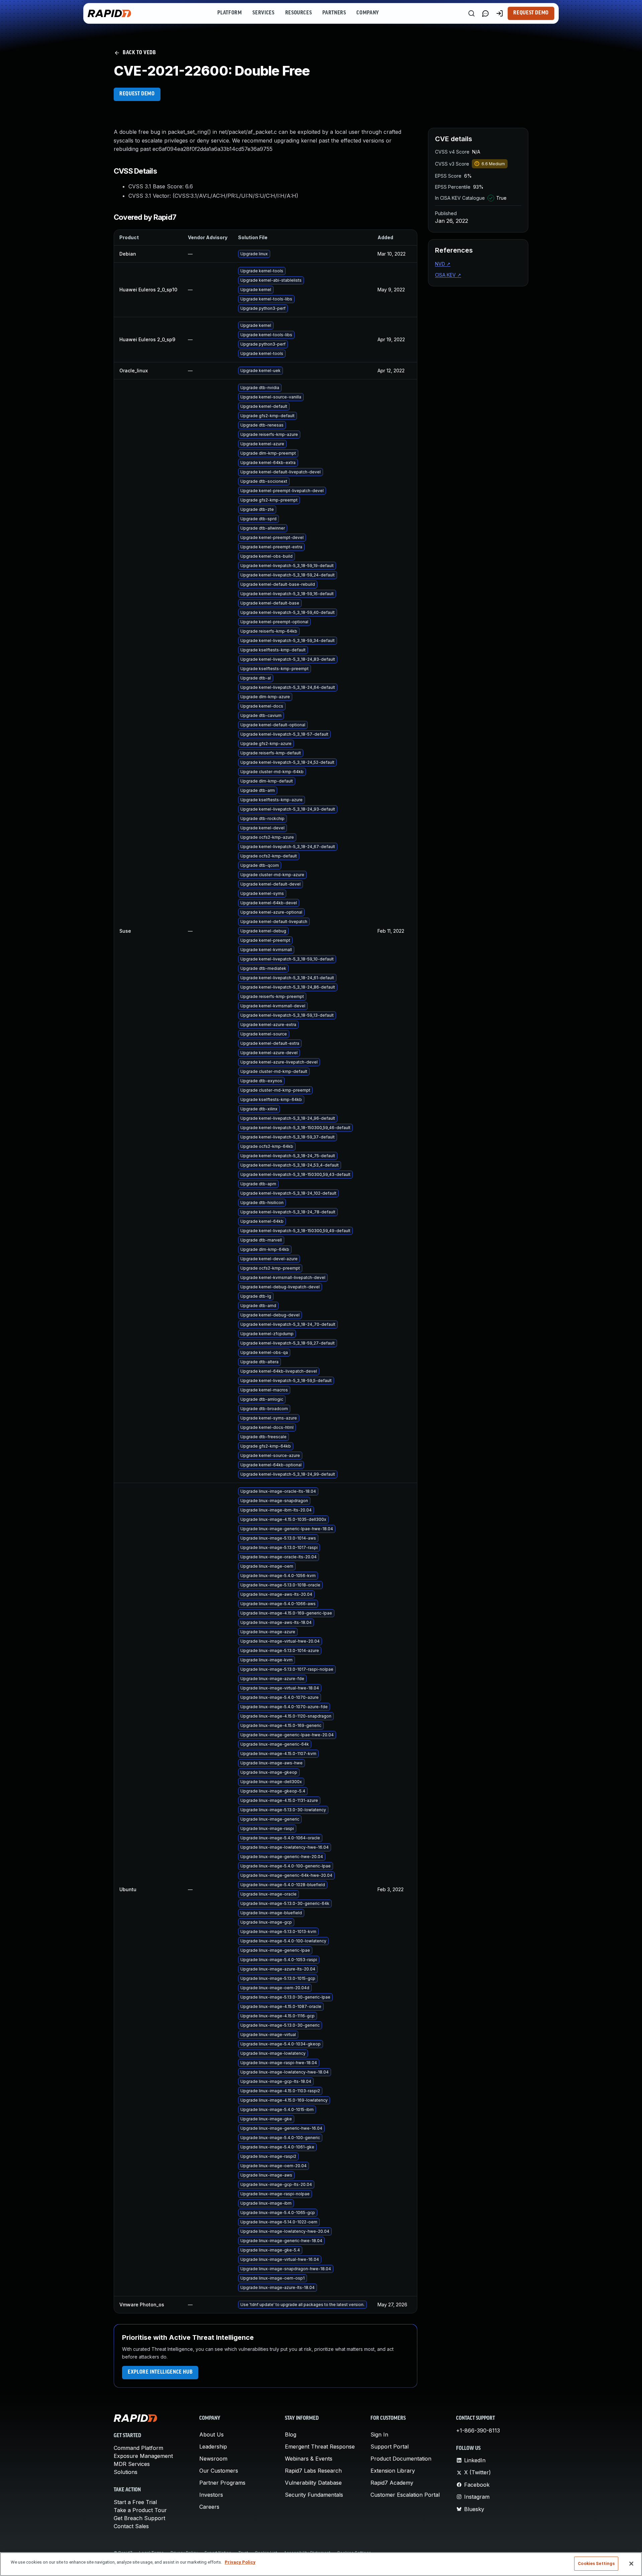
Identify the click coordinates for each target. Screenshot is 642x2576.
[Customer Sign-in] (500, 13)
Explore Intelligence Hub (160, 2372)
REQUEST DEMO (137, 94)
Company (368, 13)
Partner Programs (222, 2483)
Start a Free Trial (135, 2502)
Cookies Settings (596, 2563)
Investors (211, 2495)
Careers (209, 2507)
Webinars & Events (309, 2459)
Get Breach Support (139, 2518)
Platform (230, 13)
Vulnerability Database (313, 2483)
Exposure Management (143, 2456)
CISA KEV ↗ (448, 275)
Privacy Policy (240, 2562)
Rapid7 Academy (392, 2483)
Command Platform (138, 2448)
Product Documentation (401, 2459)
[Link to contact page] (486, 13)
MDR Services (132, 2464)
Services (263, 13)
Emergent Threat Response (320, 2447)
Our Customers (219, 2471)
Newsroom (213, 2459)
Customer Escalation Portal (405, 2495)
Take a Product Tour (140, 2510)
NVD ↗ (443, 264)
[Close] (631, 2564)
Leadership (213, 2447)
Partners (334, 13)
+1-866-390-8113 (478, 2430)
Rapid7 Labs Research (313, 2471)
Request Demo (531, 13)
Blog (291, 2434)
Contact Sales (131, 2526)
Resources (299, 13)
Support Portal (390, 2447)
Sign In (379, 2434)
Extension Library (393, 2471)
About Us (211, 2434)
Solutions (126, 2472)
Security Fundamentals (314, 2495)
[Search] (471, 13)
